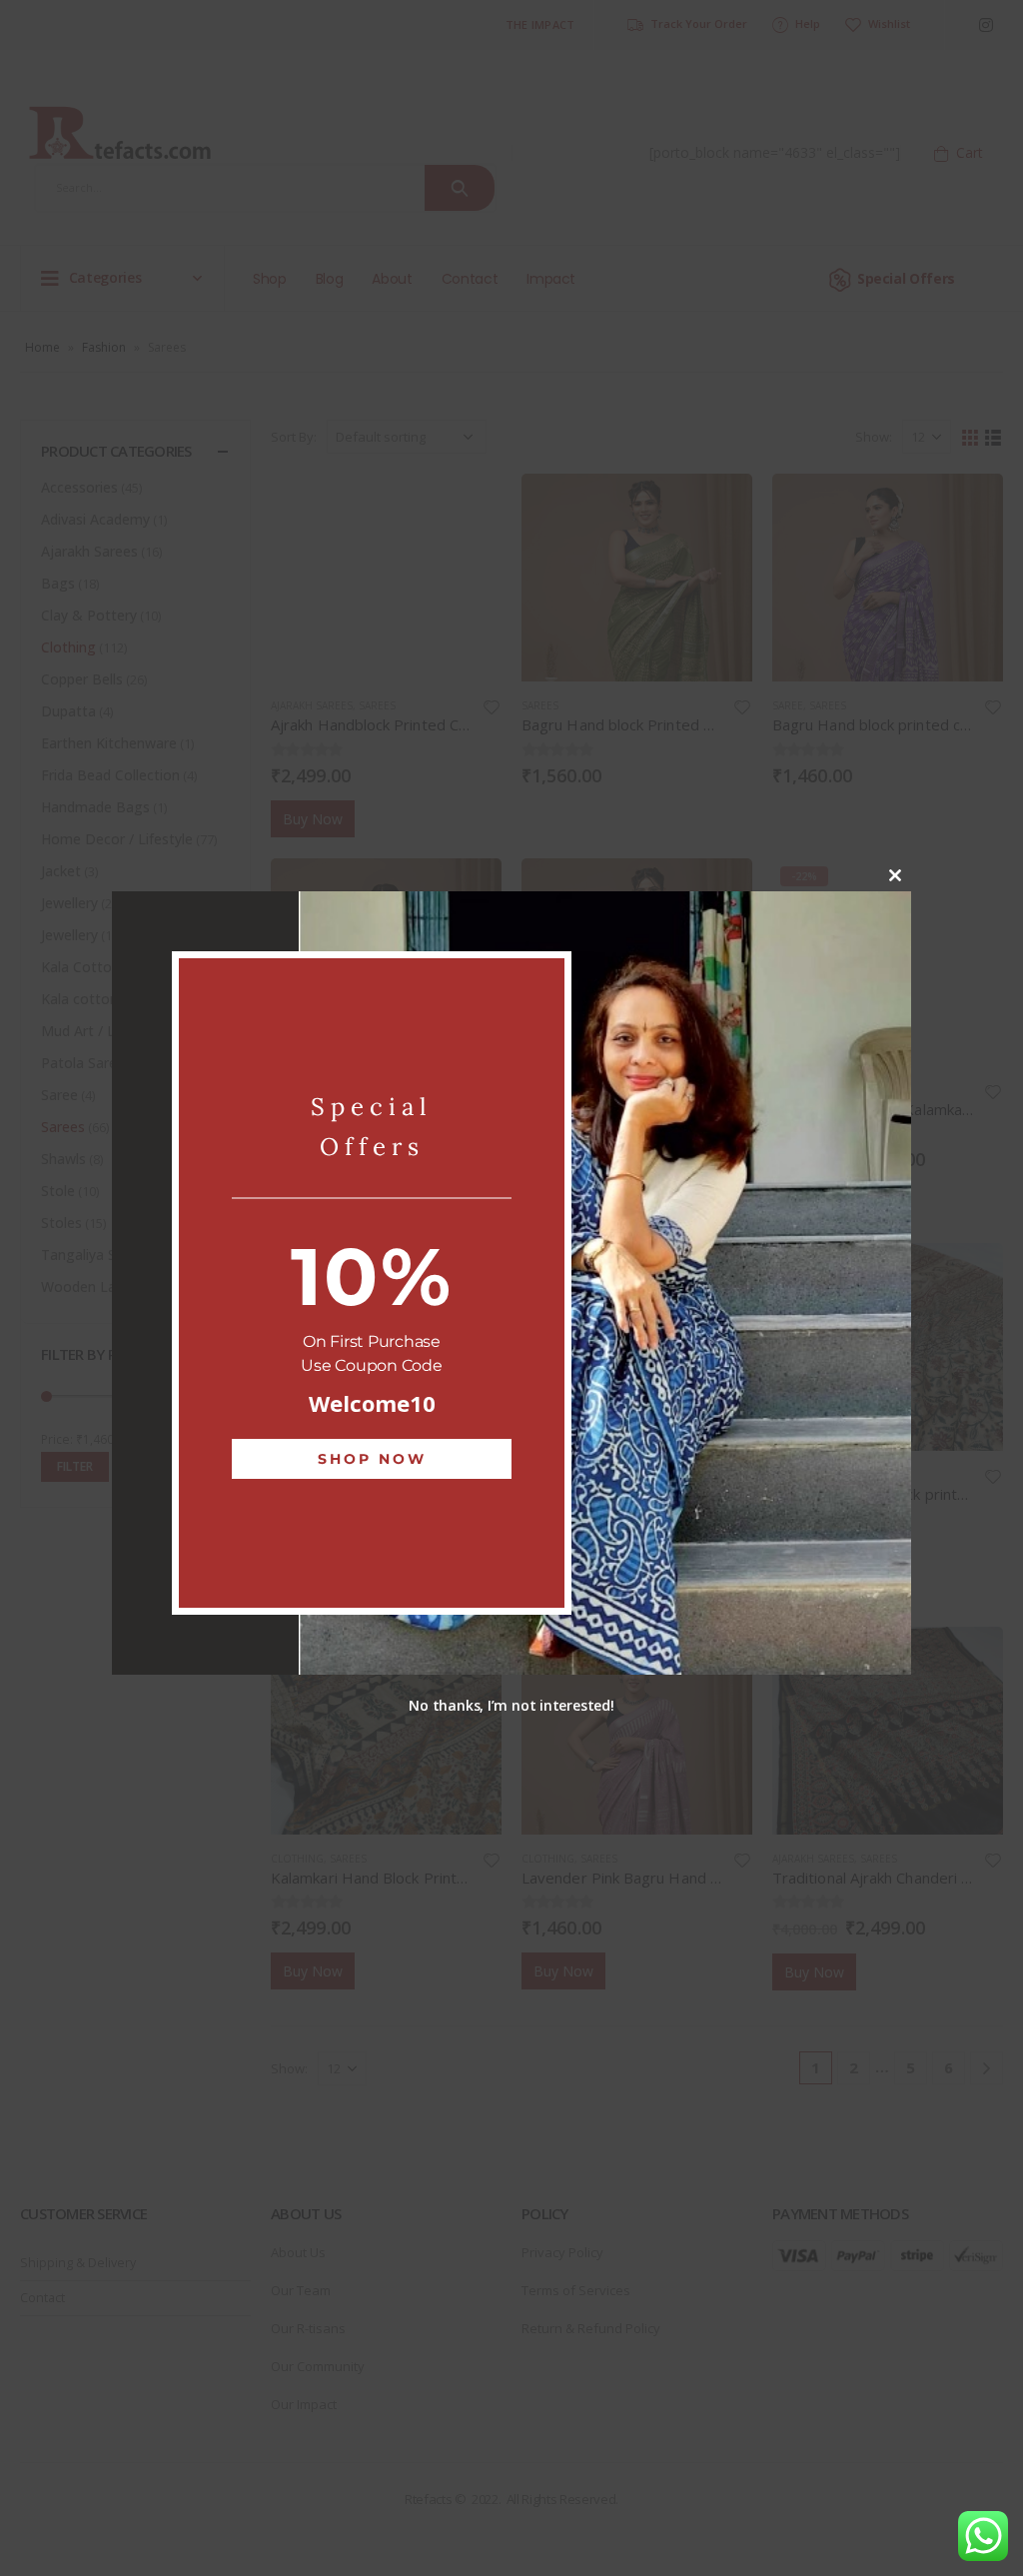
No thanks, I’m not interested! (511, 1705)
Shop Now (372, 1459)
